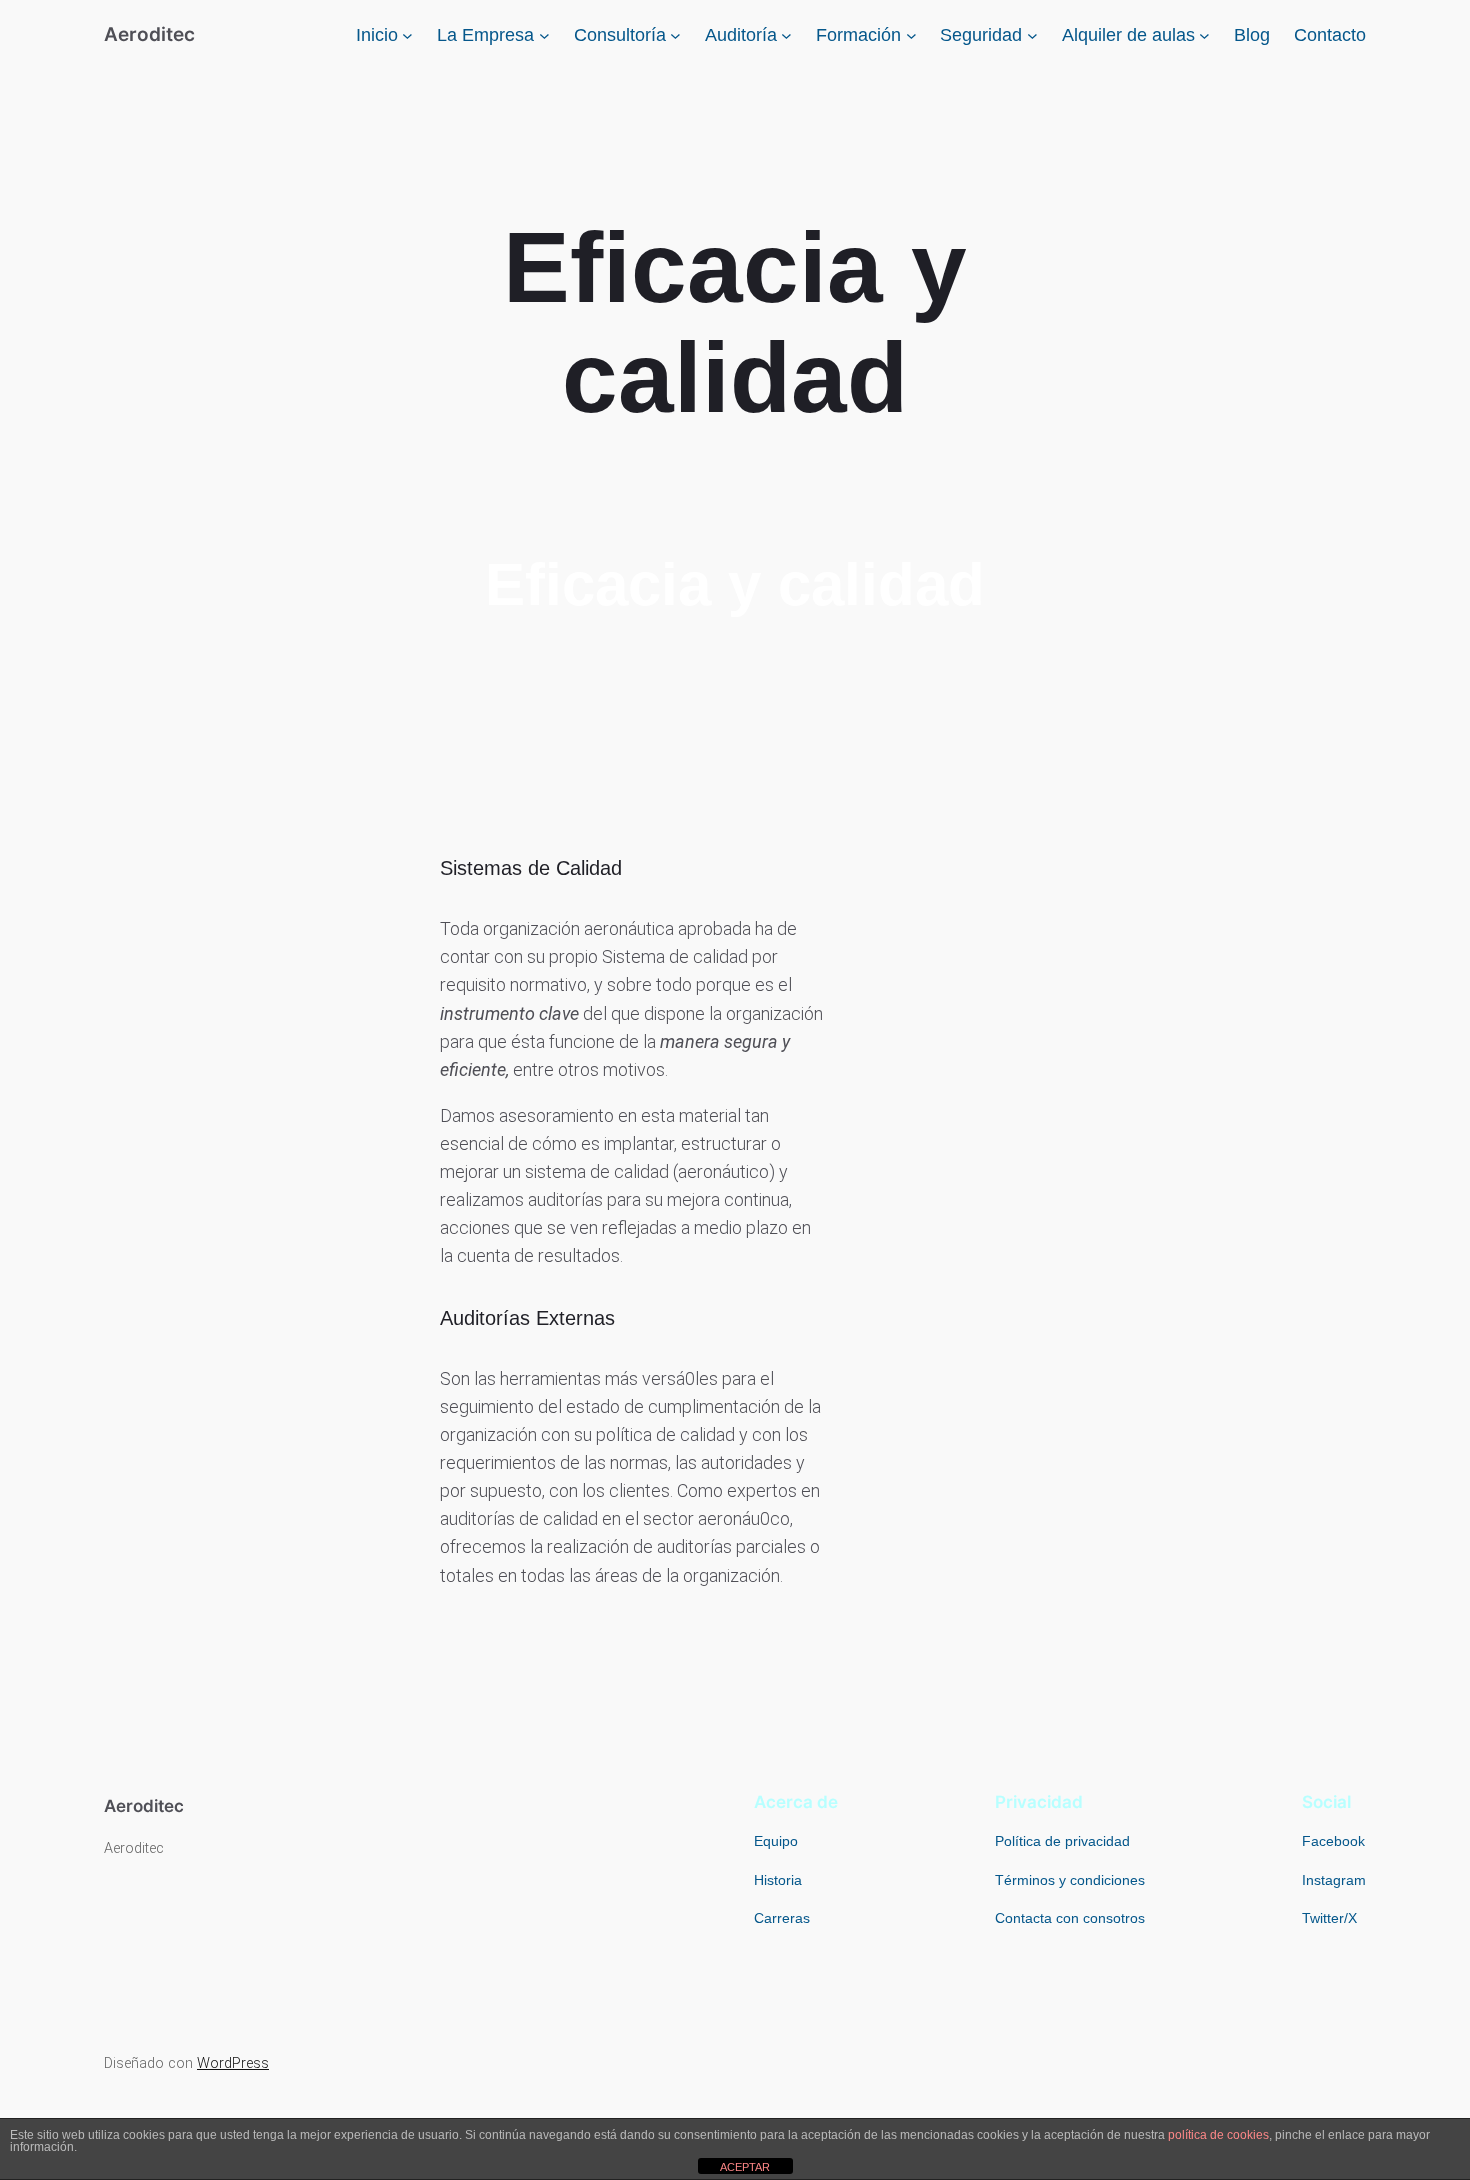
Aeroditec (149, 34)
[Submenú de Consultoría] (675, 35)
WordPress (233, 2063)
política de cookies (1218, 2135)
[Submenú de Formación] (911, 35)
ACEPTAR (745, 2167)
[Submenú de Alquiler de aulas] (1204, 35)
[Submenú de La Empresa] (544, 35)
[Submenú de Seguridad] (1032, 35)
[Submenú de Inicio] (407, 35)
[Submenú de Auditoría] (786, 35)
